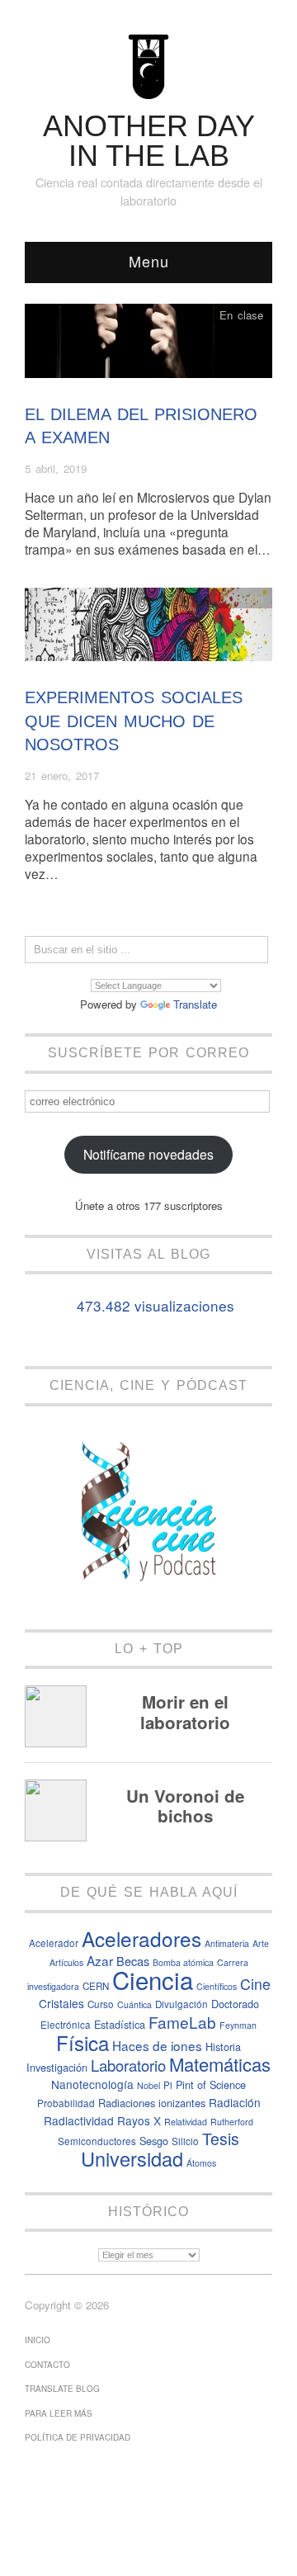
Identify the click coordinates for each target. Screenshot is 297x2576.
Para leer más (59, 2413)
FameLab (182, 2022)
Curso (101, 2004)
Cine (255, 1984)
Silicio (185, 2141)
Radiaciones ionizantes (152, 2103)
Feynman (238, 2025)
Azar (100, 1960)
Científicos (217, 1986)
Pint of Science (211, 2084)
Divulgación (181, 2004)
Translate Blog (62, 2389)
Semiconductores (97, 2141)
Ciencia (153, 1979)
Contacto (47, 2365)
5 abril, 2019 (56, 468)
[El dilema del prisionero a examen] (148, 345)
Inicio (38, 2340)
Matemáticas (220, 2064)
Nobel (148, 2085)
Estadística (120, 2024)
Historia (223, 2047)
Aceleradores (141, 1938)
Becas (133, 1961)
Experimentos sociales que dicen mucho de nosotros (134, 721)
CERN (96, 1986)
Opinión (245, 598)
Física (82, 2042)
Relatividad (186, 2122)
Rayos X (139, 2120)
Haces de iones (157, 2045)
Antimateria (227, 1943)
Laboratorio (128, 2065)
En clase (241, 315)
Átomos (201, 2163)
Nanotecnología (92, 2084)
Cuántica (134, 2004)
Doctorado (235, 2004)
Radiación (235, 2102)
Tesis (221, 2139)
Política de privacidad (78, 2437)
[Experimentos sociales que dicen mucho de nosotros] (148, 629)
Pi (168, 2085)
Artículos (66, 1962)
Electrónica (66, 2025)
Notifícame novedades (148, 1154)
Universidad (132, 2158)
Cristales (61, 2003)
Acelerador (54, 1943)
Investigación (57, 2067)
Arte (261, 1943)
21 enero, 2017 (62, 775)
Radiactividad (79, 2120)
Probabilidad (66, 2103)
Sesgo (154, 2141)
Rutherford (232, 2122)
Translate (195, 1004)
